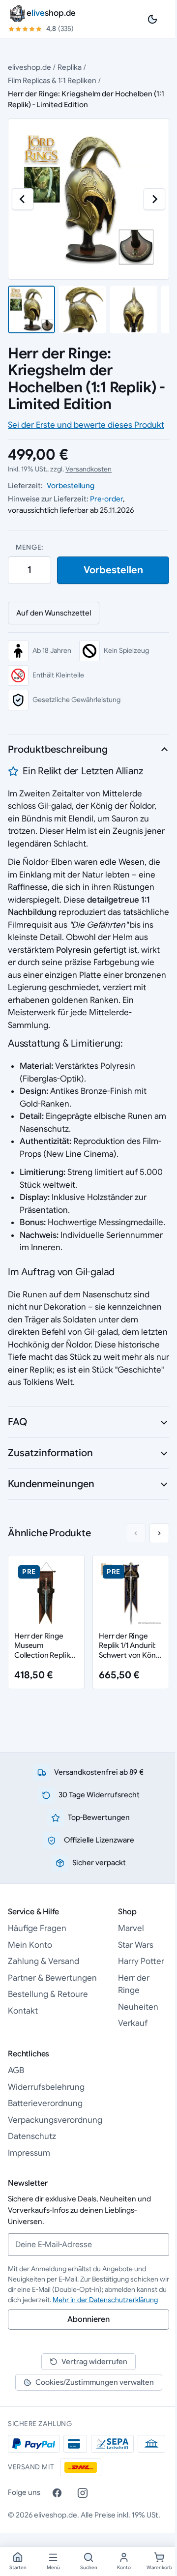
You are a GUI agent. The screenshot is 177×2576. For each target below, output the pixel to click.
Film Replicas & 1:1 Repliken (52, 80)
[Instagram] (83, 2493)
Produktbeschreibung (58, 749)
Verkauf (133, 2023)
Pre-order (106, 499)
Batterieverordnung (45, 2103)
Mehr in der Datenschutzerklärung (105, 2300)
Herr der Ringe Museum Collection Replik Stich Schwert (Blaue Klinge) (42, 1655)
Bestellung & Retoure (48, 1994)
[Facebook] (57, 2493)
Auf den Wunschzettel (54, 613)
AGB (16, 2070)
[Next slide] (159, 1533)
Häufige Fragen (37, 1928)
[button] (31, 309)
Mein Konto (30, 1945)
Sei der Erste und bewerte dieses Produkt (86, 425)
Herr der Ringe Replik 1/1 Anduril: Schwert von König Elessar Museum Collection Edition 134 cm (130, 1660)
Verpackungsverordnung (55, 2120)
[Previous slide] (136, 1533)
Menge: (29, 547)
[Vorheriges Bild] (23, 199)
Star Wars (136, 1945)
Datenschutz (32, 2136)
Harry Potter (141, 1961)
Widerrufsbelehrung (46, 2087)
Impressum (29, 2153)
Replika (70, 67)
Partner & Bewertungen (52, 1978)
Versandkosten (88, 469)
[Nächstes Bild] (154, 199)
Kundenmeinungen (51, 1484)
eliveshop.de (29, 67)
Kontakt (23, 2011)
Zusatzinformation (50, 1453)
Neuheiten (138, 2007)
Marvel (131, 1928)
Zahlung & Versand (44, 1961)
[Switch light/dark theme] (152, 19)
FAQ (17, 1422)
